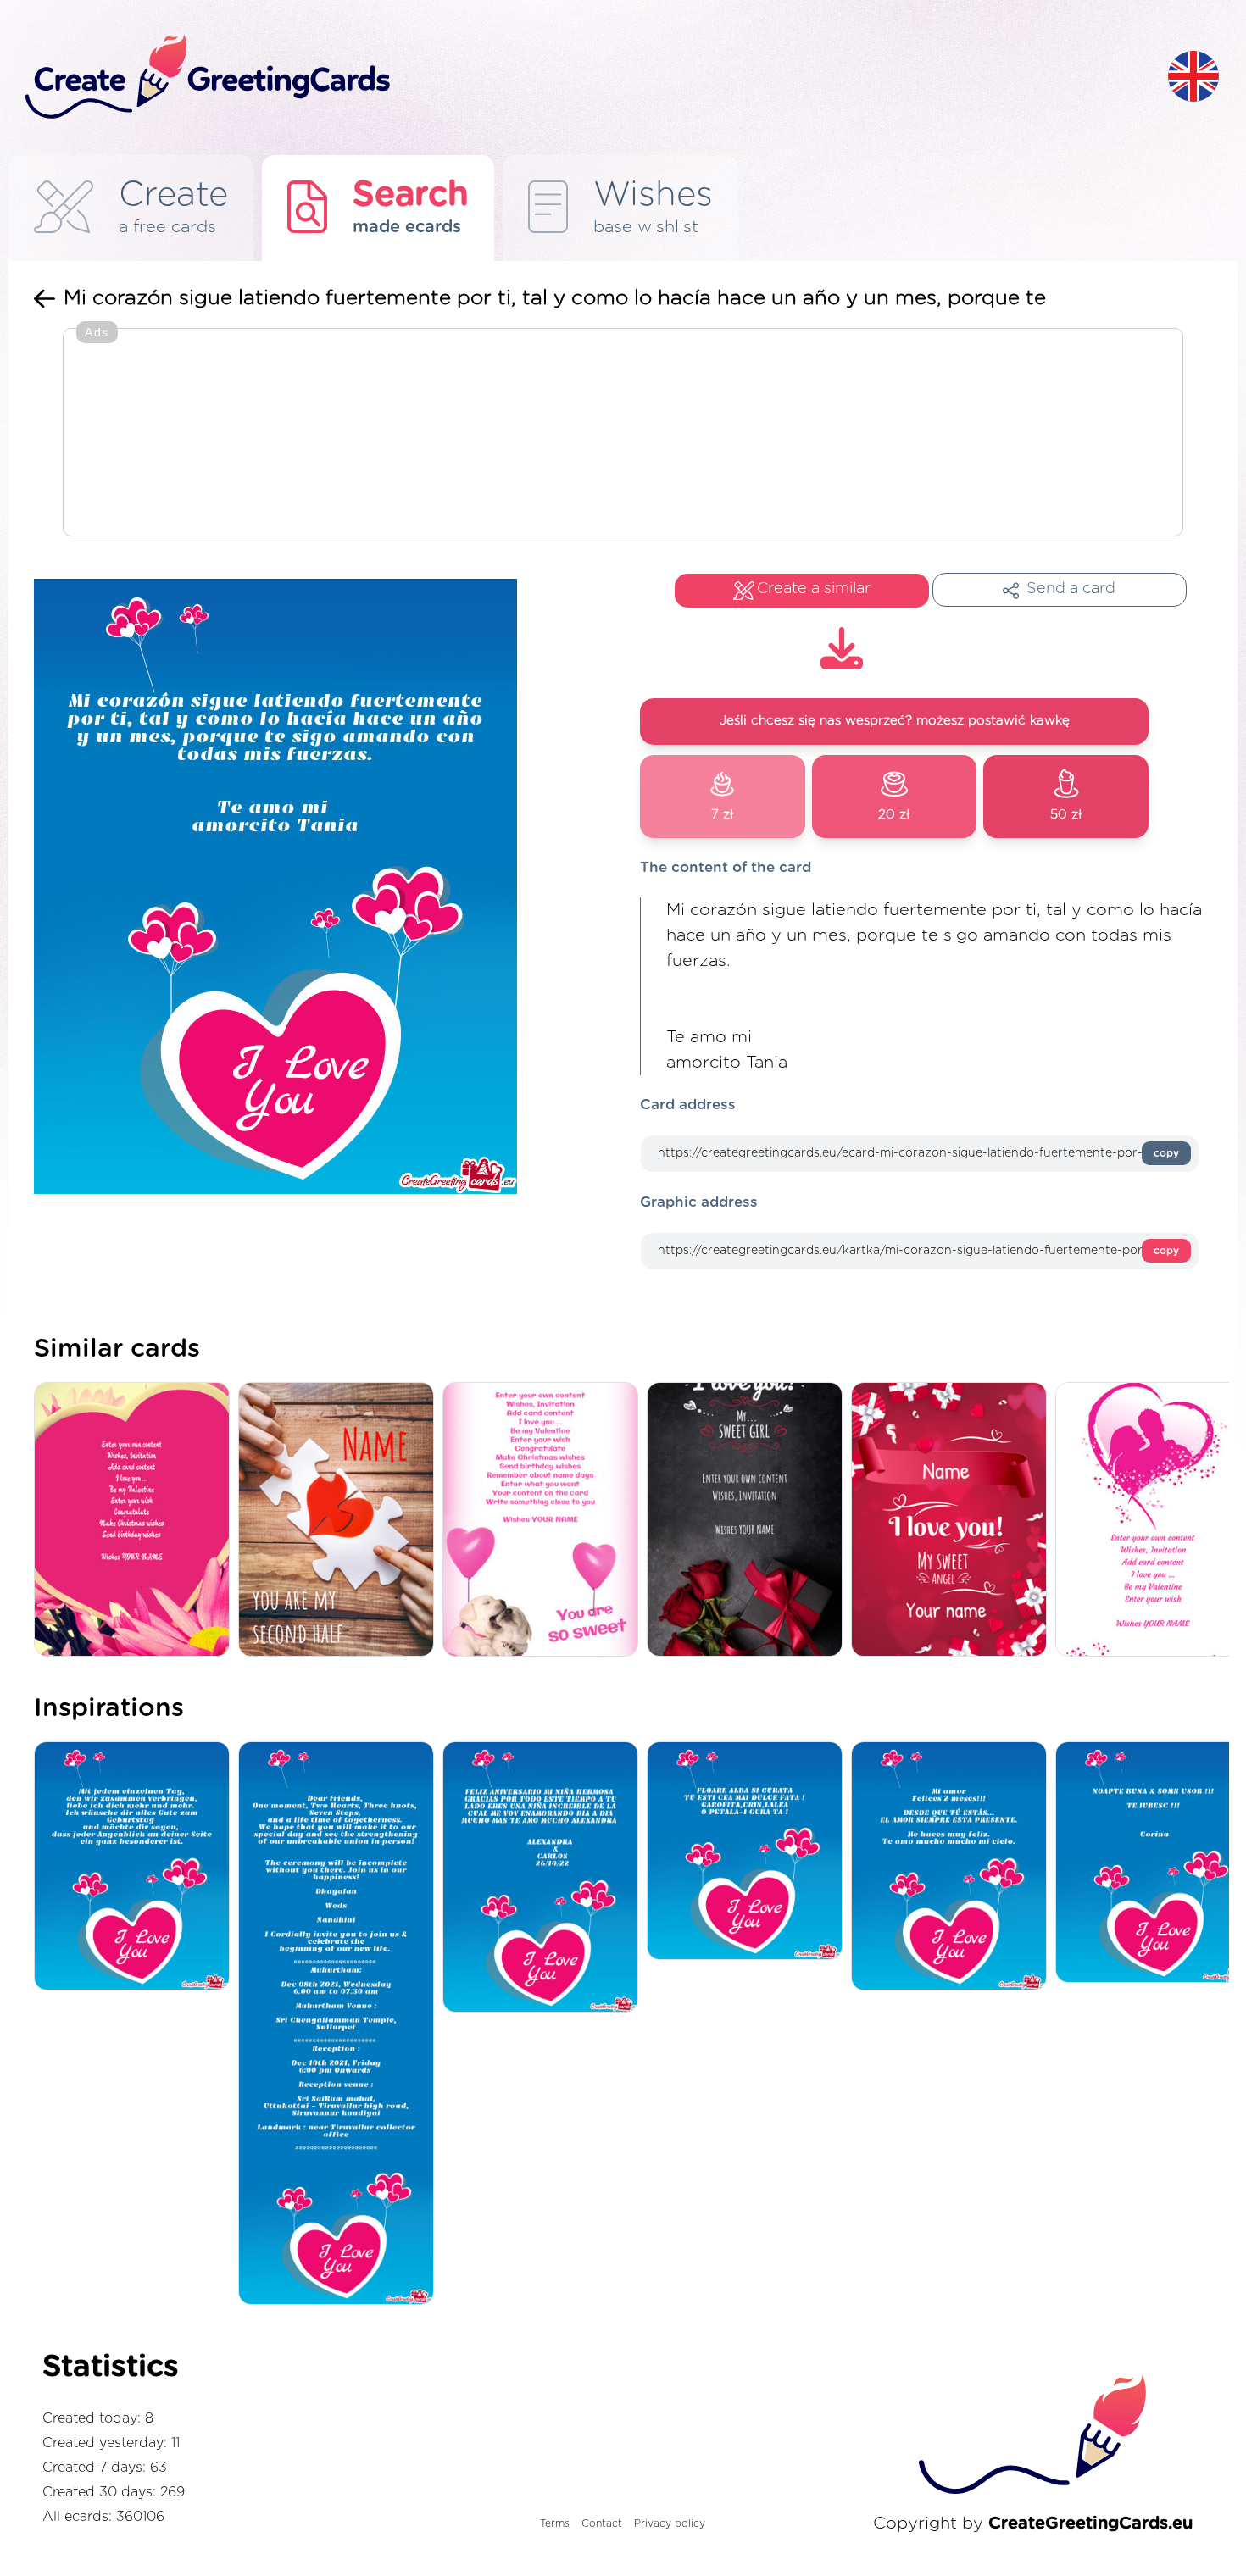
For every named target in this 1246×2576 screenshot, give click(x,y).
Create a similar (814, 589)
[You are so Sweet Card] (545, 1521)
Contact (602, 2523)
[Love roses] (749, 1521)
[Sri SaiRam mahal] (340, 2024)
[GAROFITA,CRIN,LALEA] (749, 1852)
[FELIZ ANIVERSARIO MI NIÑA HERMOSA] (545, 1878)
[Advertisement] (623, 434)
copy (1166, 1153)
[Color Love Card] (953, 1521)
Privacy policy (670, 2523)
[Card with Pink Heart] (136, 1521)
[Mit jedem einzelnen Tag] (136, 1867)
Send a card (1071, 589)
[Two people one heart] (340, 1521)
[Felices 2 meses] (953, 1867)
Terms (555, 2523)
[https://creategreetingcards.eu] (583, 78)
